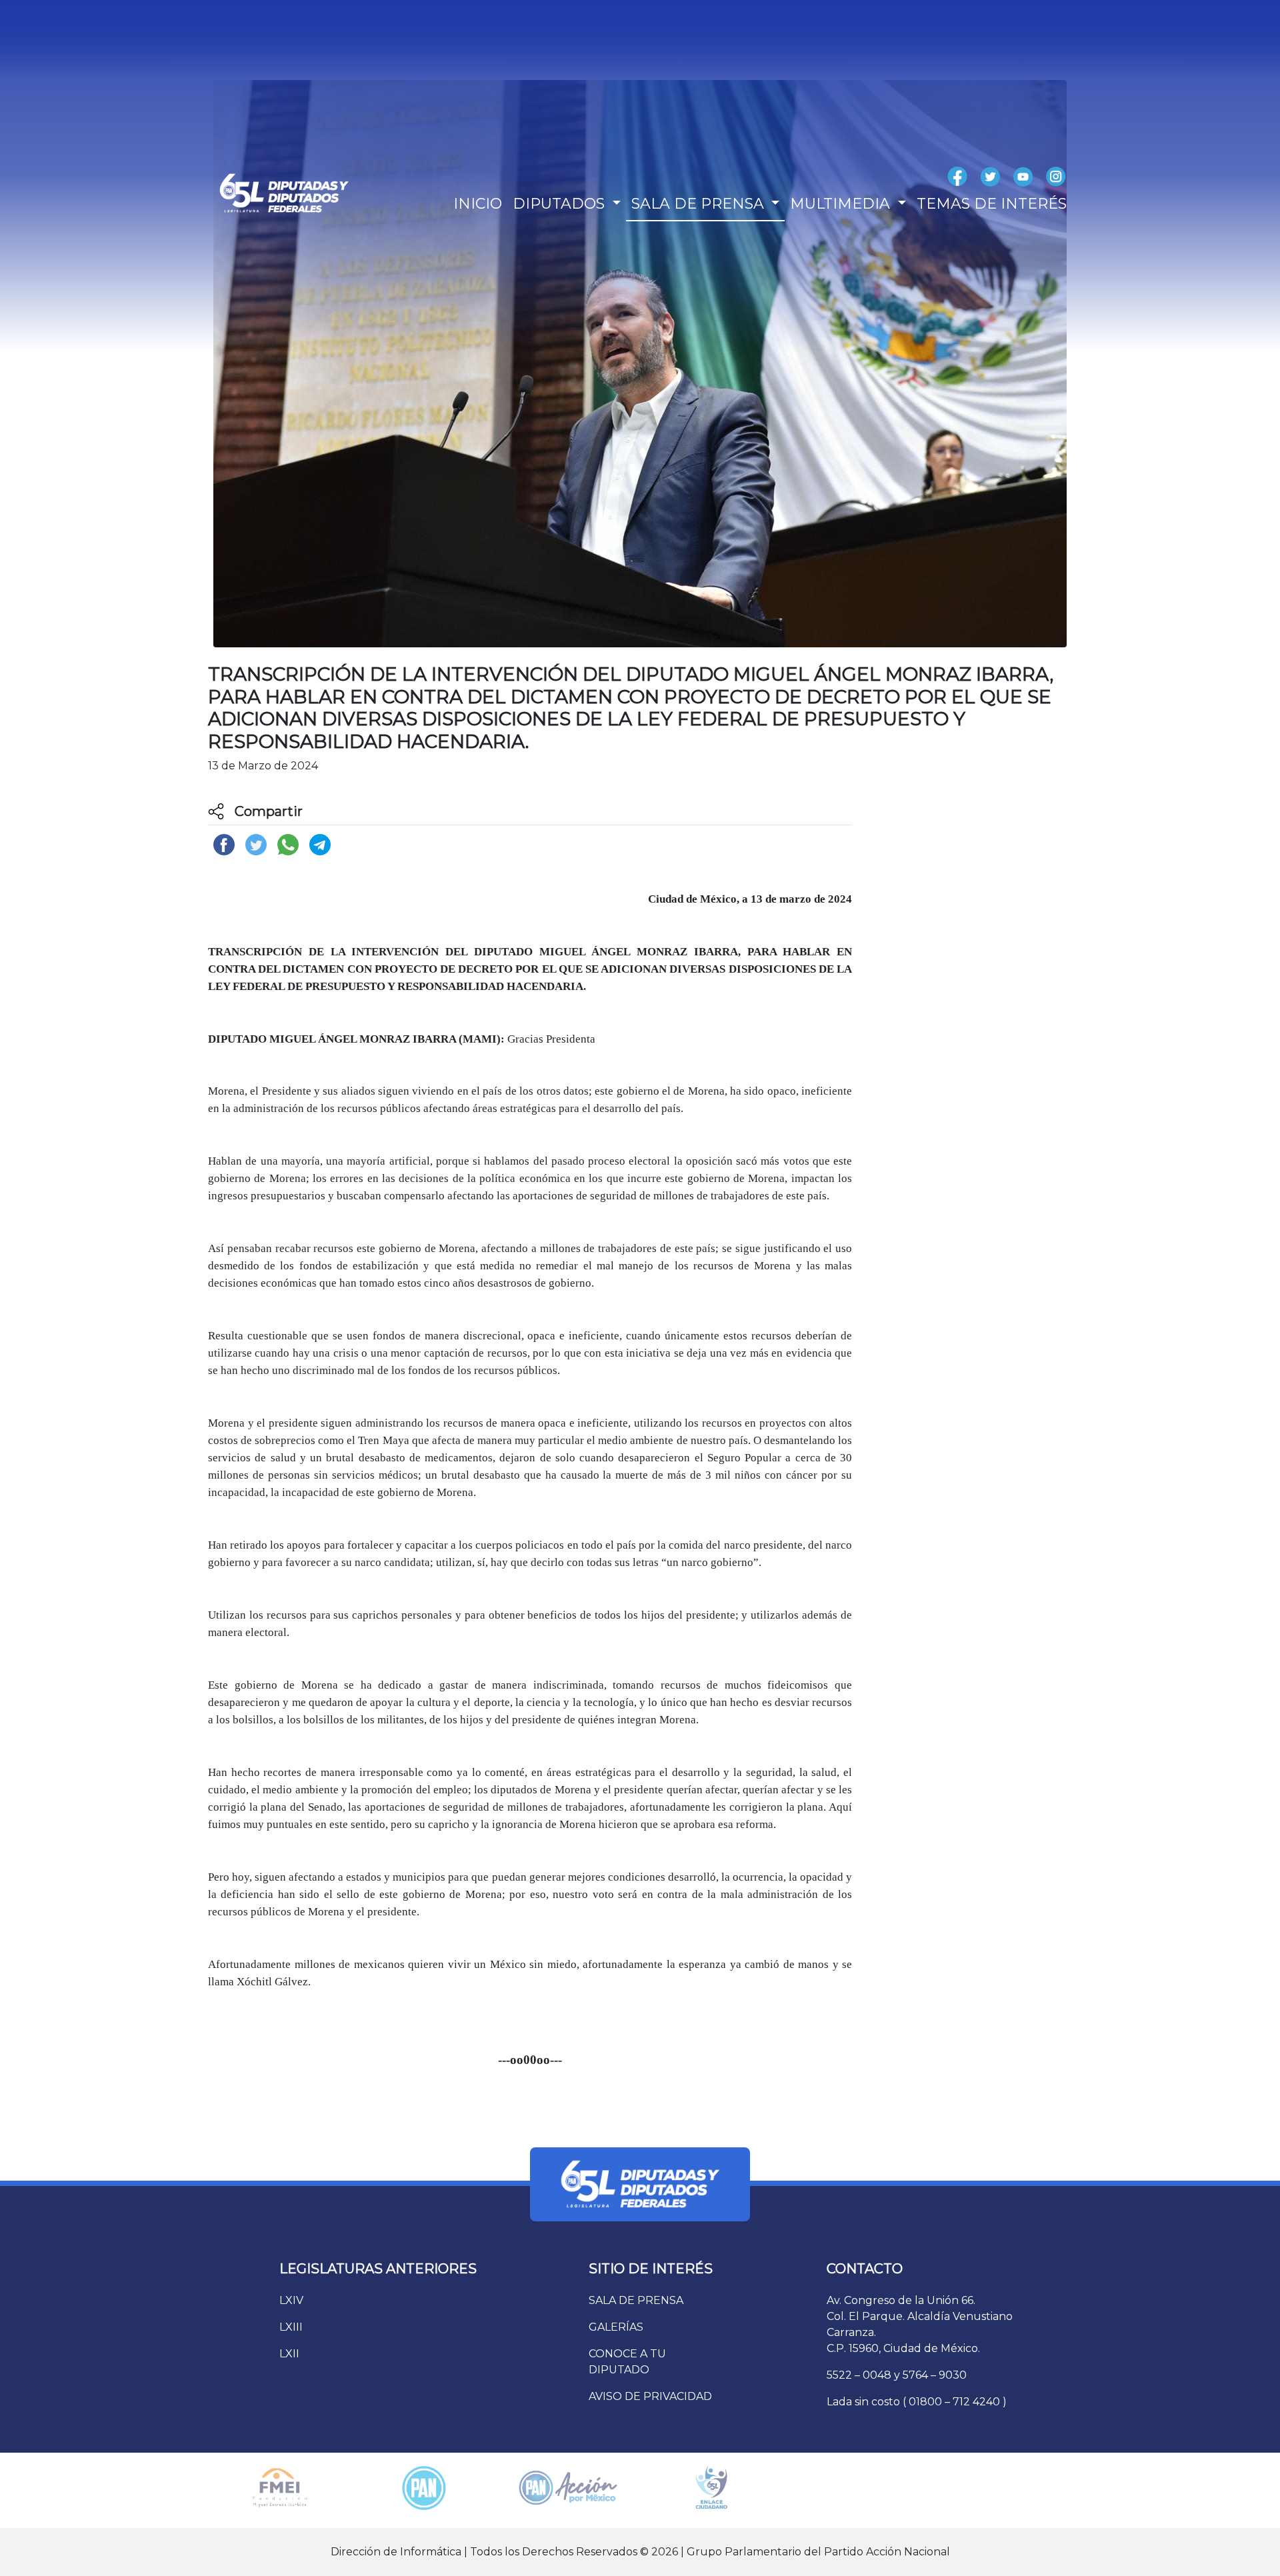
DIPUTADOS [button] (561, 204)
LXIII (291, 2327)
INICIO (478, 204)
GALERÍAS (616, 2327)
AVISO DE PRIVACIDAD (650, 2396)
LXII (289, 2354)
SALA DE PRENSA (636, 2300)
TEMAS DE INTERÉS (992, 204)
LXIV (291, 2300)
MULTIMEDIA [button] (842, 204)
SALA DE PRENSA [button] (700, 204)
